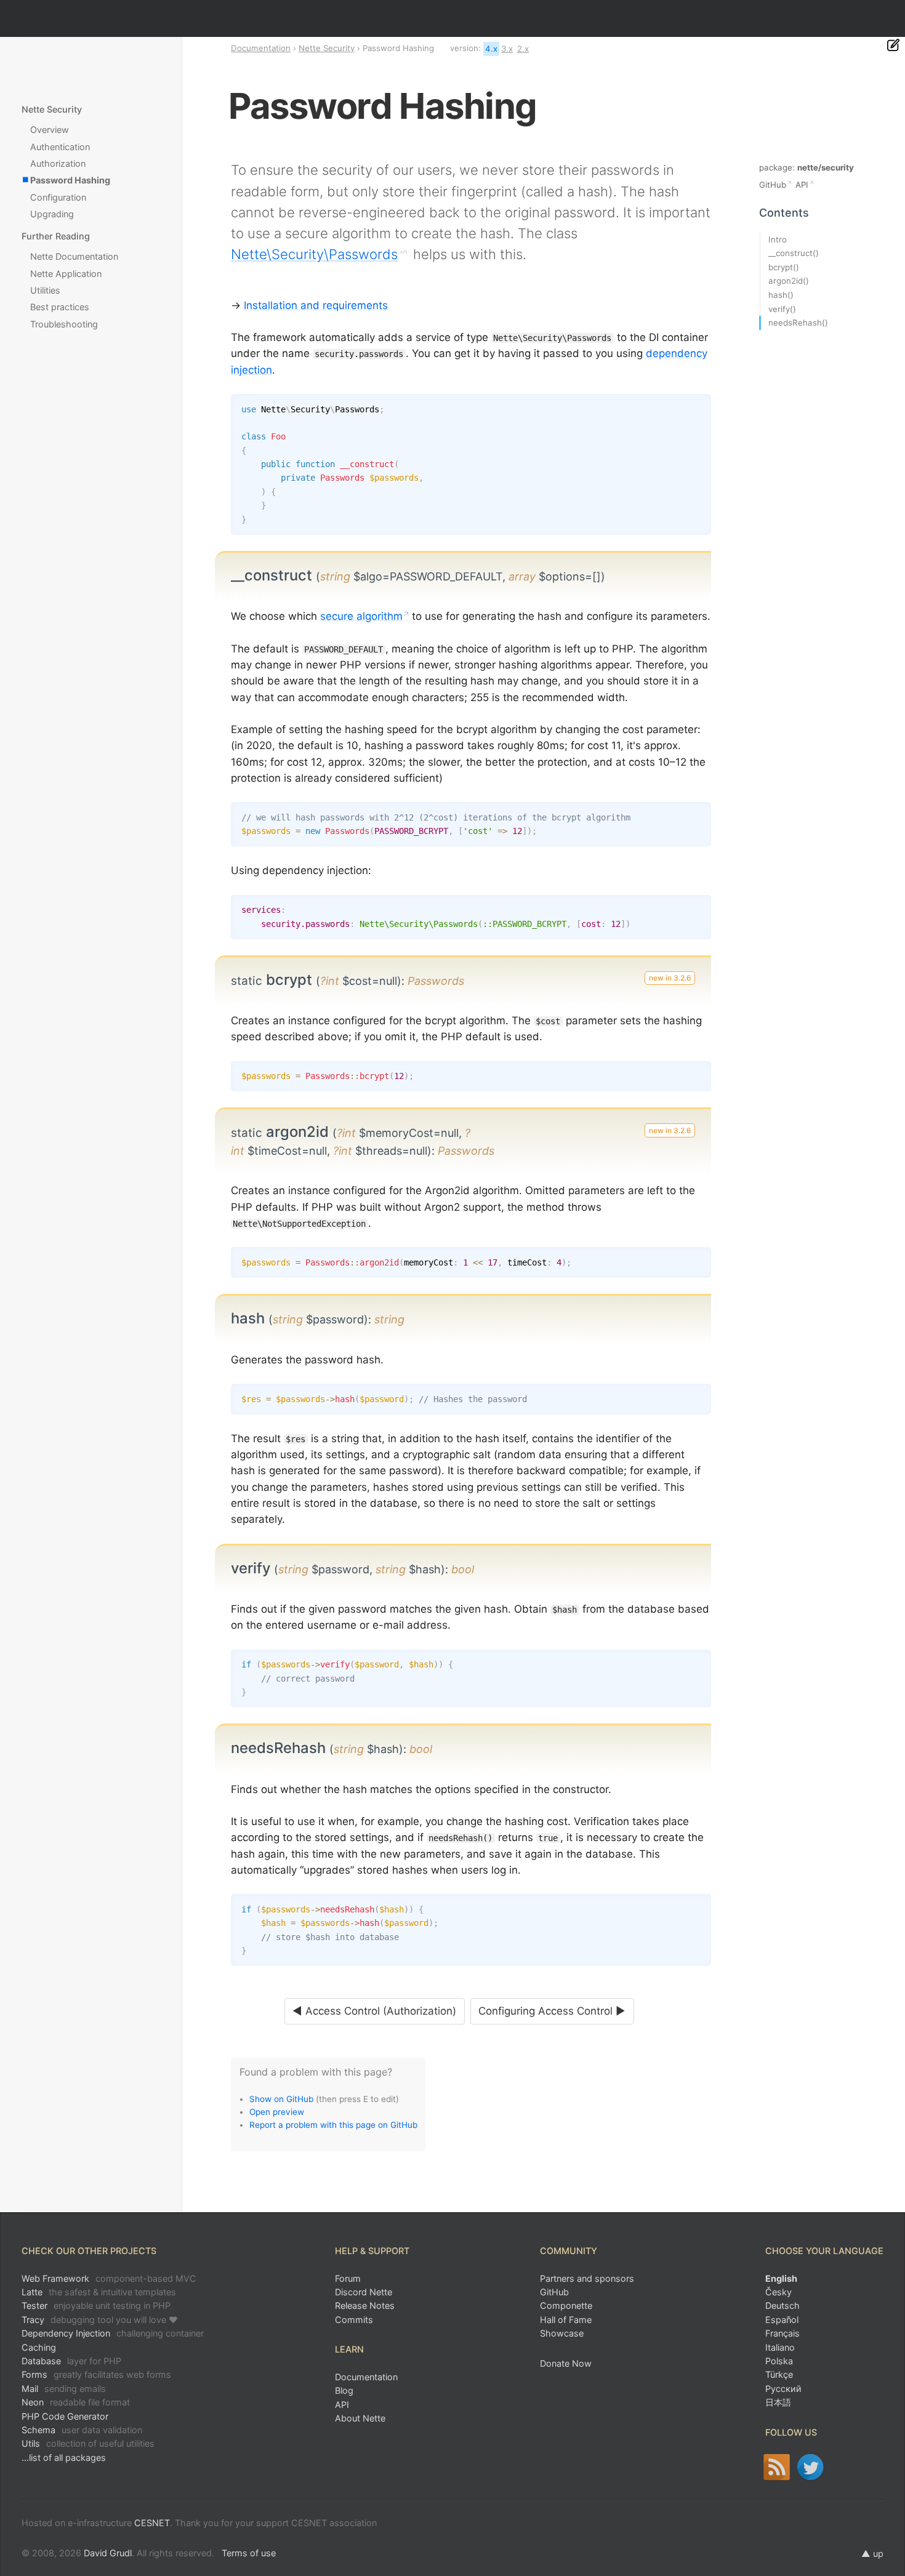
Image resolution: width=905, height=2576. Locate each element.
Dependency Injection (113, 2333)
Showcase (562, 2333)
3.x (507, 49)
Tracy (100, 2320)
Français (782, 2333)
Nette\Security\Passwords (314, 254)
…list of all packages (64, 2458)
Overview (50, 130)
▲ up (872, 2554)
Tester (96, 2305)
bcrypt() (784, 267)
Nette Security (327, 48)
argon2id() (789, 281)
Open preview (277, 2112)
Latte (99, 2292)
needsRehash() (798, 323)
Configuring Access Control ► (552, 2011)
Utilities (45, 290)
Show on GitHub (281, 2099)
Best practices (60, 307)
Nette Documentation (74, 256)
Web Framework (109, 2278)
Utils (88, 2443)
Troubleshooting (64, 324)
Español (782, 2320)
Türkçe (779, 2374)
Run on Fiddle (699, 406)
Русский (783, 2389)
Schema (82, 2430)
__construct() (794, 253)
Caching (39, 2347)
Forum (348, 2278)
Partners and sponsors (587, 2278)
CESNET (152, 2523)
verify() (782, 309)
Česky (778, 2292)
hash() (781, 295)
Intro (778, 239)
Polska (779, 2361)
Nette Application (66, 274)
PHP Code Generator (65, 2416)
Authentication (60, 147)
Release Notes (365, 2305)
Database (71, 2361)
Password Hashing (70, 180)
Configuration (58, 197)
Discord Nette (364, 2292)
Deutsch (782, 2305)
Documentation (261, 48)
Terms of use (249, 2553)
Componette (566, 2305)
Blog (344, 2390)
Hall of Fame (566, 2320)
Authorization (58, 163)
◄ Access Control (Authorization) (374, 2011)
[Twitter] (810, 2467)
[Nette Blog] (777, 2467)
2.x (523, 49)
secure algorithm (361, 616)
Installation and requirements (316, 305)
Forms (96, 2374)
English (781, 2278)
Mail (64, 2389)
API (802, 185)
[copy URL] (610, 576)
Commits (354, 2320)
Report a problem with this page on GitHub (333, 2125)
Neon (76, 2402)
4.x (491, 49)
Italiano (780, 2347)
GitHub (773, 185)
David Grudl (108, 2553)
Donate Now (566, 2363)
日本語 (778, 2402)
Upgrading (52, 214)
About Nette (360, 2418)
